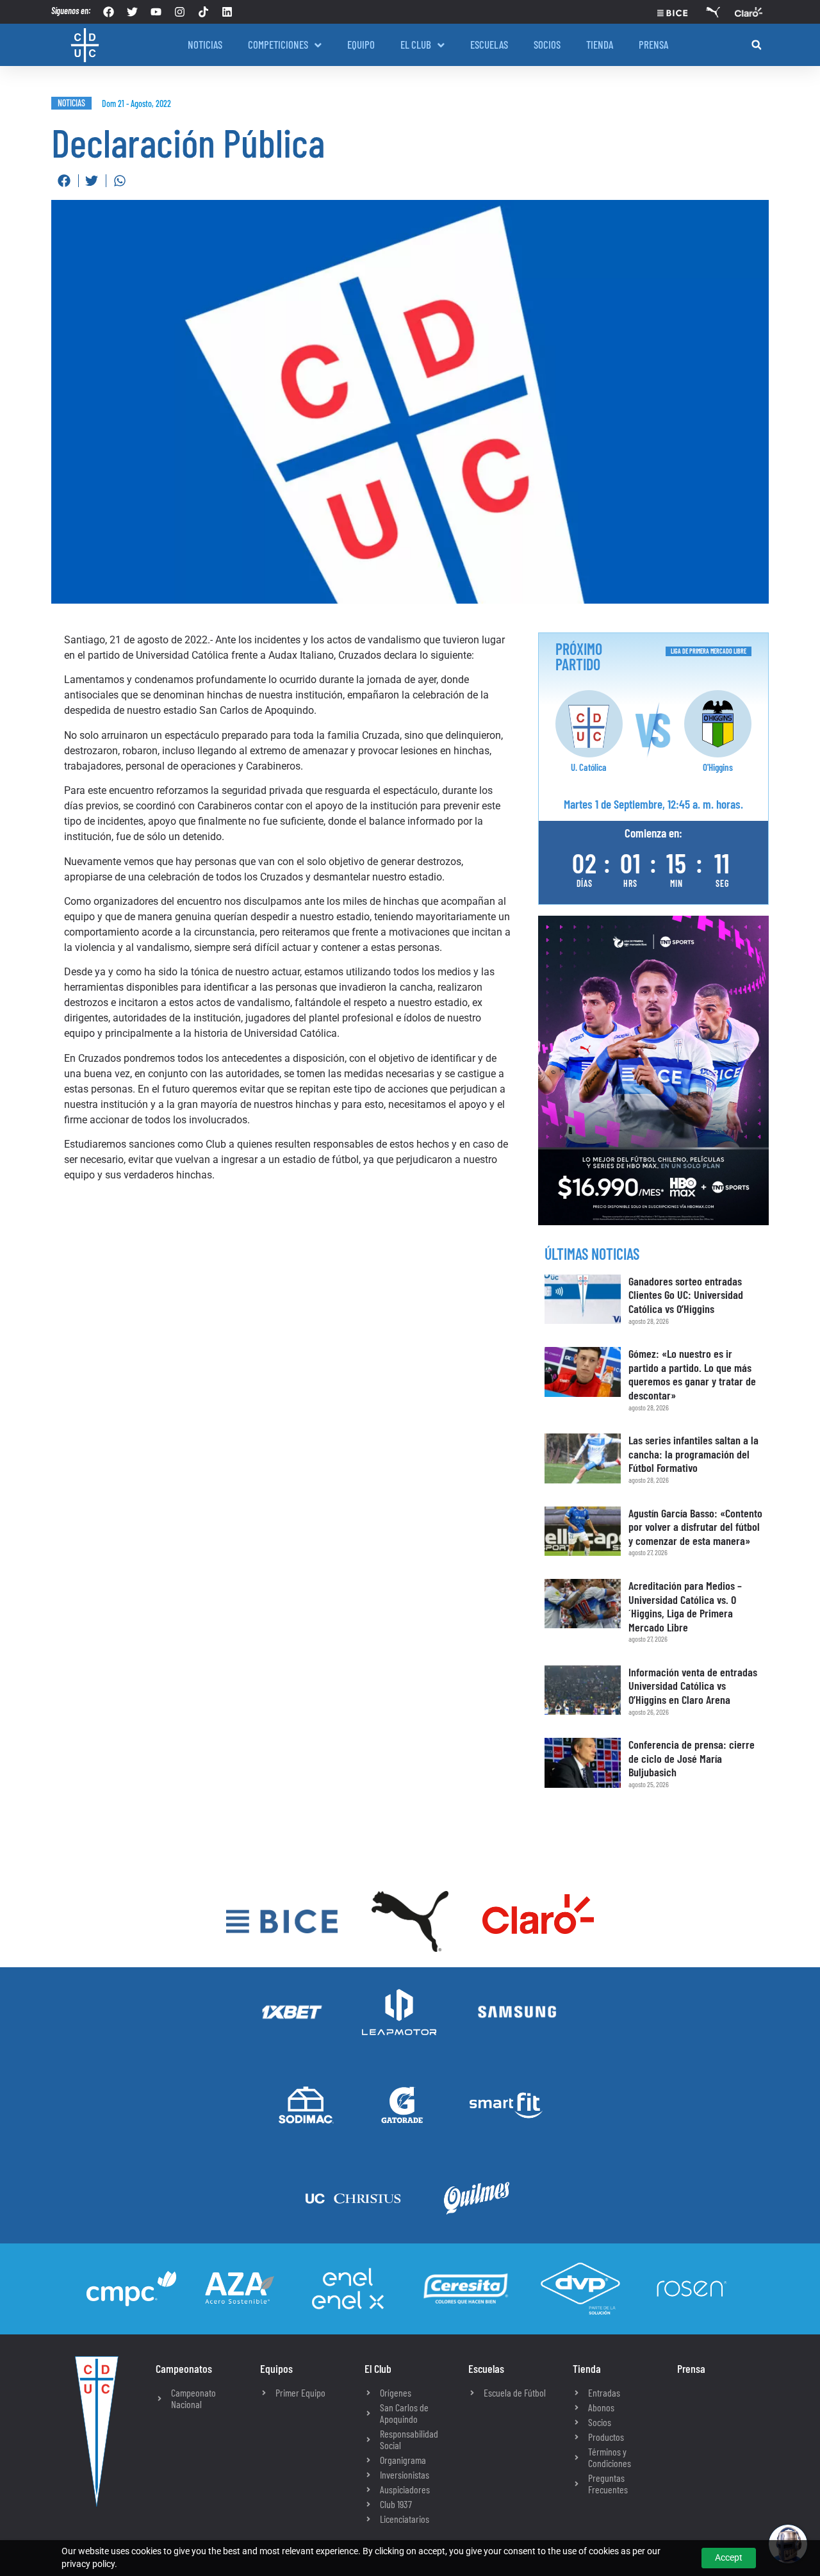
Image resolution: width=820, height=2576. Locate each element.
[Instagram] (180, 12)
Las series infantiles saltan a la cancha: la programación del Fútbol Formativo (693, 1454)
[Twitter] (132, 12)
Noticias (71, 103)
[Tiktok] (203, 12)
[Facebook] (109, 12)
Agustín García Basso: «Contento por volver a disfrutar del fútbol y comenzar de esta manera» (695, 1527)
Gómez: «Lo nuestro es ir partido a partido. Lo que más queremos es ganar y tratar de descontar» (692, 1374)
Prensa (691, 2368)
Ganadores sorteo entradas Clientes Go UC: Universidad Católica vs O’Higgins (686, 1295)
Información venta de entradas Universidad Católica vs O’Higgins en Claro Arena (693, 1686)
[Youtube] (156, 12)
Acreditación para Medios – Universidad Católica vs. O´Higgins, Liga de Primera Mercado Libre (685, 1606)
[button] (756, 45)
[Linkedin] (227, 12)
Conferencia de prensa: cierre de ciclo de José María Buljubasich (692, 1758)
